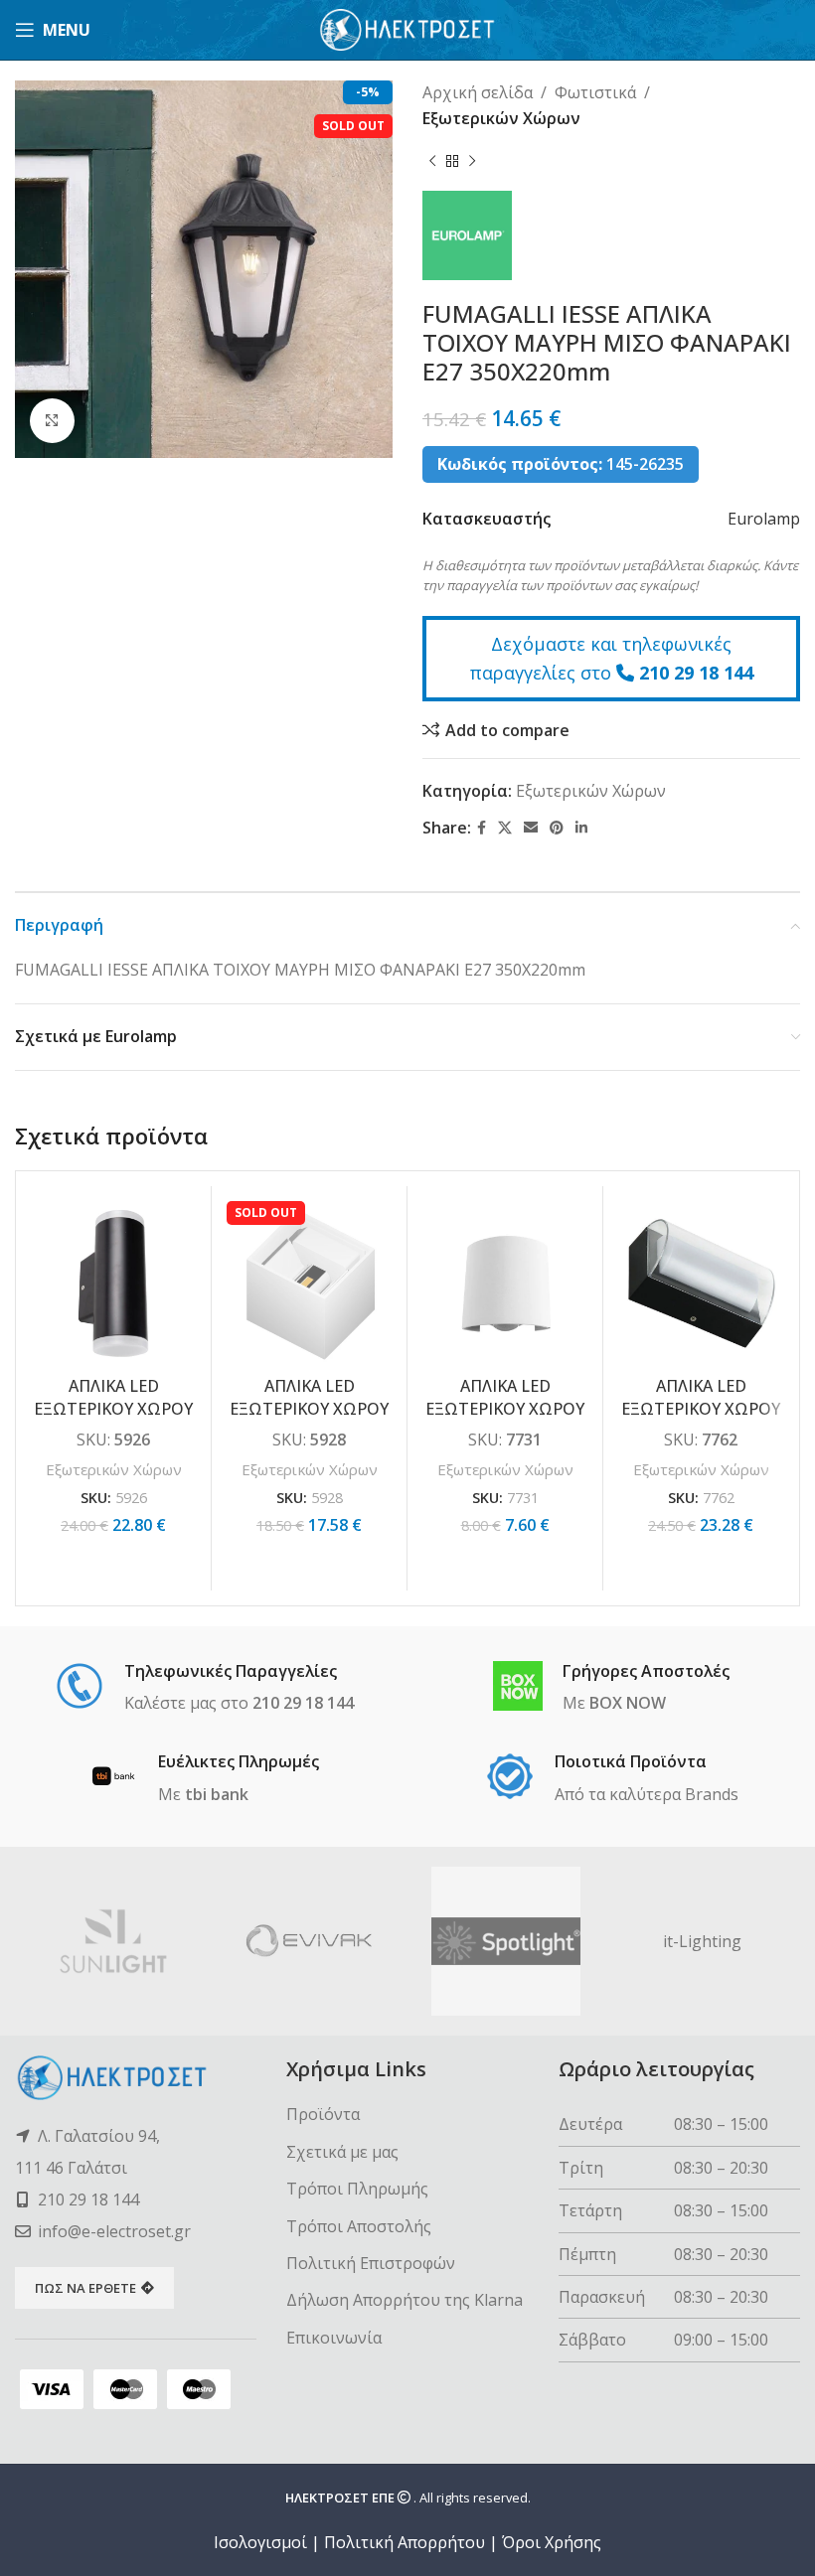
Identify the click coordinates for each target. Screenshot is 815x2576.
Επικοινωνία (334, 2338)
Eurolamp (764, 519)
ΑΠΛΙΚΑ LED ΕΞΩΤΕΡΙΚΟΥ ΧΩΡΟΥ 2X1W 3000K (505, 1408)
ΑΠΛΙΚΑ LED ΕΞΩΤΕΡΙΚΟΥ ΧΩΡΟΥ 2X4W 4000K (113, 1408)
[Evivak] (310, 1941)
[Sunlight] (113, 1941)
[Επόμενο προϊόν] (472, 161)
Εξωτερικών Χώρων (501, 118)
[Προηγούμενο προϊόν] (432, 161)
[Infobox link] (204, 1689)
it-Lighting (702, 1941)
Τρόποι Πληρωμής (357, 2189)
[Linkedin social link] (581, 828)
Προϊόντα (323, 2114)
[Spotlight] (506, 1941)
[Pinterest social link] (557, 828)
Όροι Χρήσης (552, 2542)
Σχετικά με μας (342, 2152)
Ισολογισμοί (260, 2542)
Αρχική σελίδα (478, 92)
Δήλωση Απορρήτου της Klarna (405, 2300)
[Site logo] (408, 28)
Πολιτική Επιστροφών (371, 2263)
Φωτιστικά (595, 92)
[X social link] (505, 828)
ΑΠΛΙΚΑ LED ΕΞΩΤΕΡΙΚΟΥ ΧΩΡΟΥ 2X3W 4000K (309, 1408)
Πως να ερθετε (85, 2288)
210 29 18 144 (696, 673)
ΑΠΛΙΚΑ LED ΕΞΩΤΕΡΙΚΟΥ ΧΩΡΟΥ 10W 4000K (701, 1408)
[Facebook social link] (482, 828)
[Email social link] (531, 828)
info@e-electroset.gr (114, 2231)
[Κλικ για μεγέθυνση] (52, 421)
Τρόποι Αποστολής (359, 2226)
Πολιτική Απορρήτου (405, 2542)
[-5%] (113, 1284)
